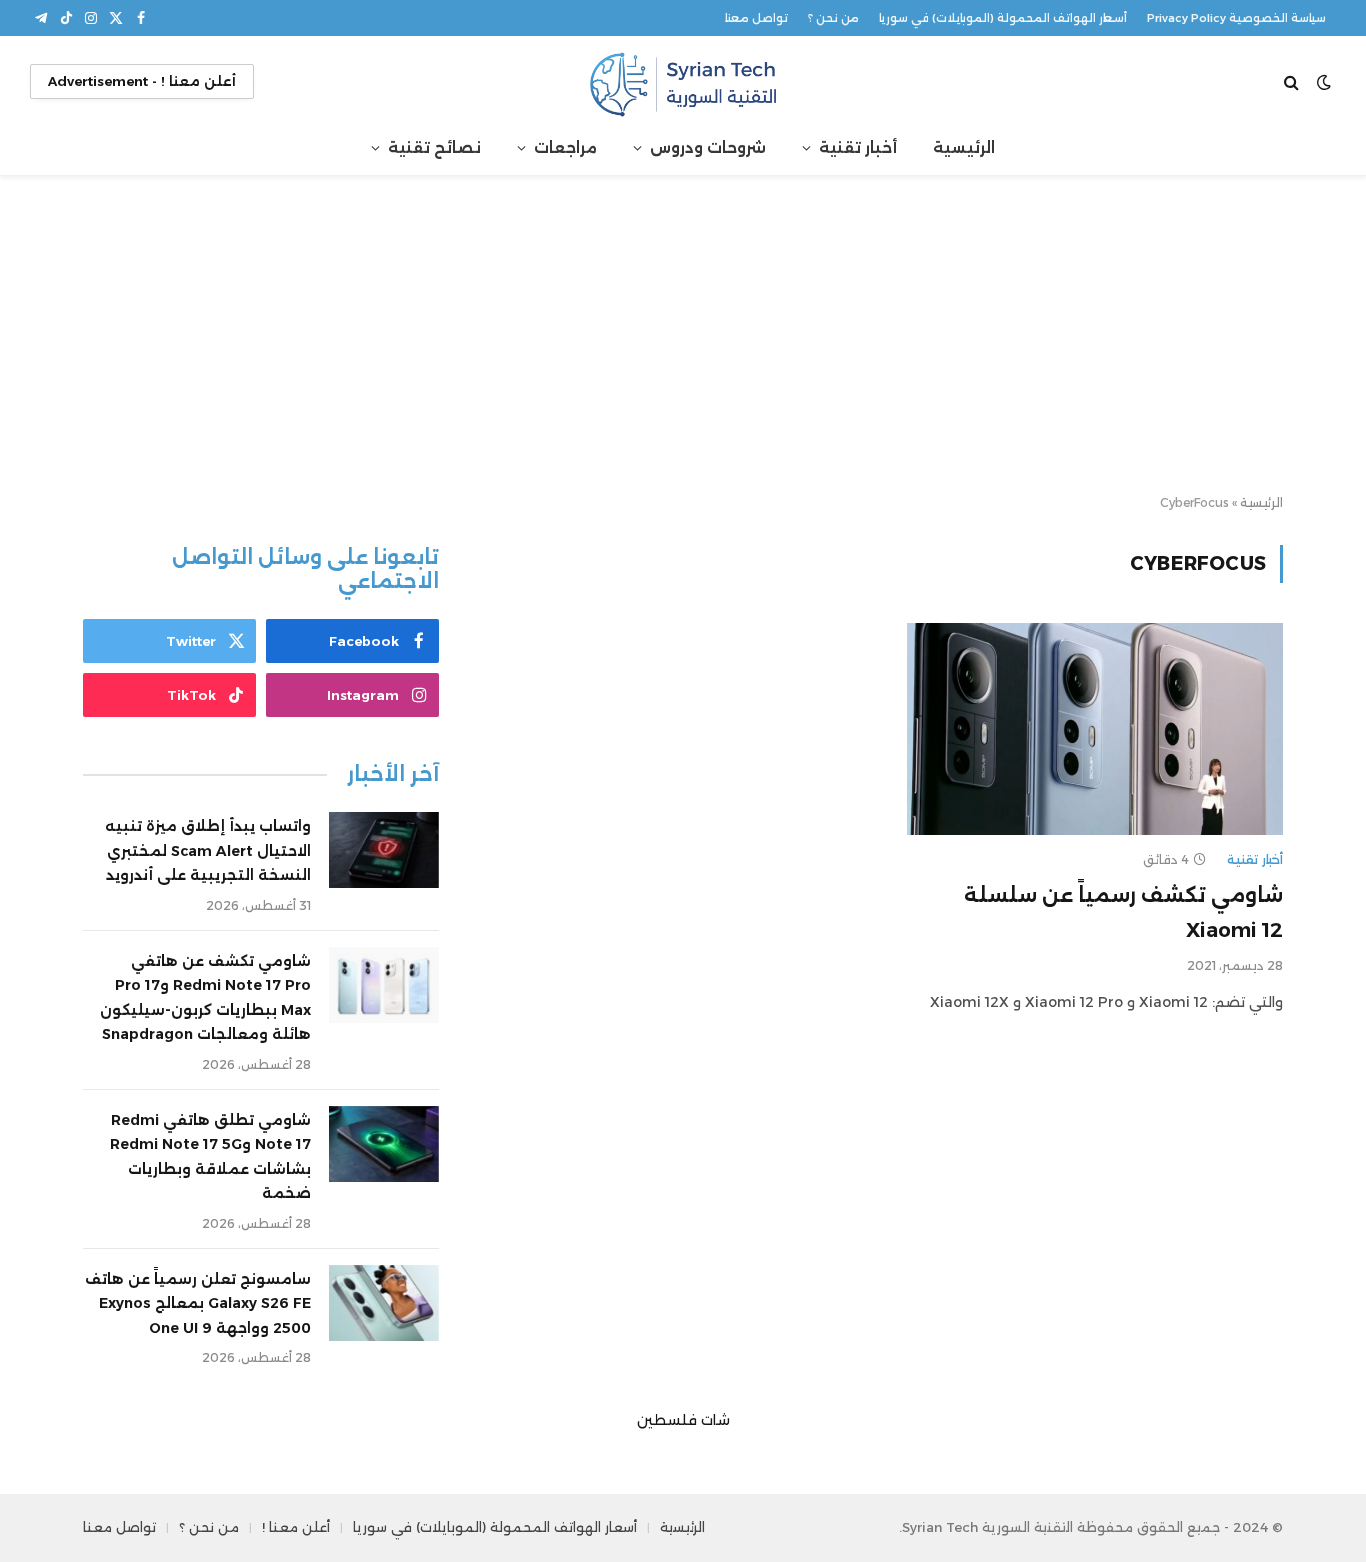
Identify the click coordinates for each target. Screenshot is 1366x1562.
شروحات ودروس (708, 147)
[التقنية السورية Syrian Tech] (683, 81)
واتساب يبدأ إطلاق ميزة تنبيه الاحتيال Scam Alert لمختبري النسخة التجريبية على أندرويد (208, 850)
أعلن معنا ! (296, 1527)
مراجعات (565, 147)
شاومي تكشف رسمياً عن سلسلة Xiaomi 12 (1123, 912)
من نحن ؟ (833, 18)
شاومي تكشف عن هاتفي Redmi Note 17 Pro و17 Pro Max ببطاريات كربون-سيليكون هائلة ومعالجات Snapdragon (205, 998)
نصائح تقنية (434, 147)
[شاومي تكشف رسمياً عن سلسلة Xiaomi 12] (1095, 729)
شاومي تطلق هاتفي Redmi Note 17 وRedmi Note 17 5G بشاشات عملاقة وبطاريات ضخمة (210, 1157)
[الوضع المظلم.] (1324, 82)
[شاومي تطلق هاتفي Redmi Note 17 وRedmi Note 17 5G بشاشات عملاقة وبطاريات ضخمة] (384, 1144)
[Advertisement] (683, 336)
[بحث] (1293, 81)
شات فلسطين (683, 1420)
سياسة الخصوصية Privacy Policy (1236, 18)
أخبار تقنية (858, 147)
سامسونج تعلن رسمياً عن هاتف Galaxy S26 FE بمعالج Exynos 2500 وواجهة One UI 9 (198, 1303)
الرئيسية (964, 147)
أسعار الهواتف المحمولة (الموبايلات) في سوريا (1003, 18)
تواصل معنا (756, 18)
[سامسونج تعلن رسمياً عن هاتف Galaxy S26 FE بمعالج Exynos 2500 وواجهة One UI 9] (384, 1303)
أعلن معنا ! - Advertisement (142, 81)
